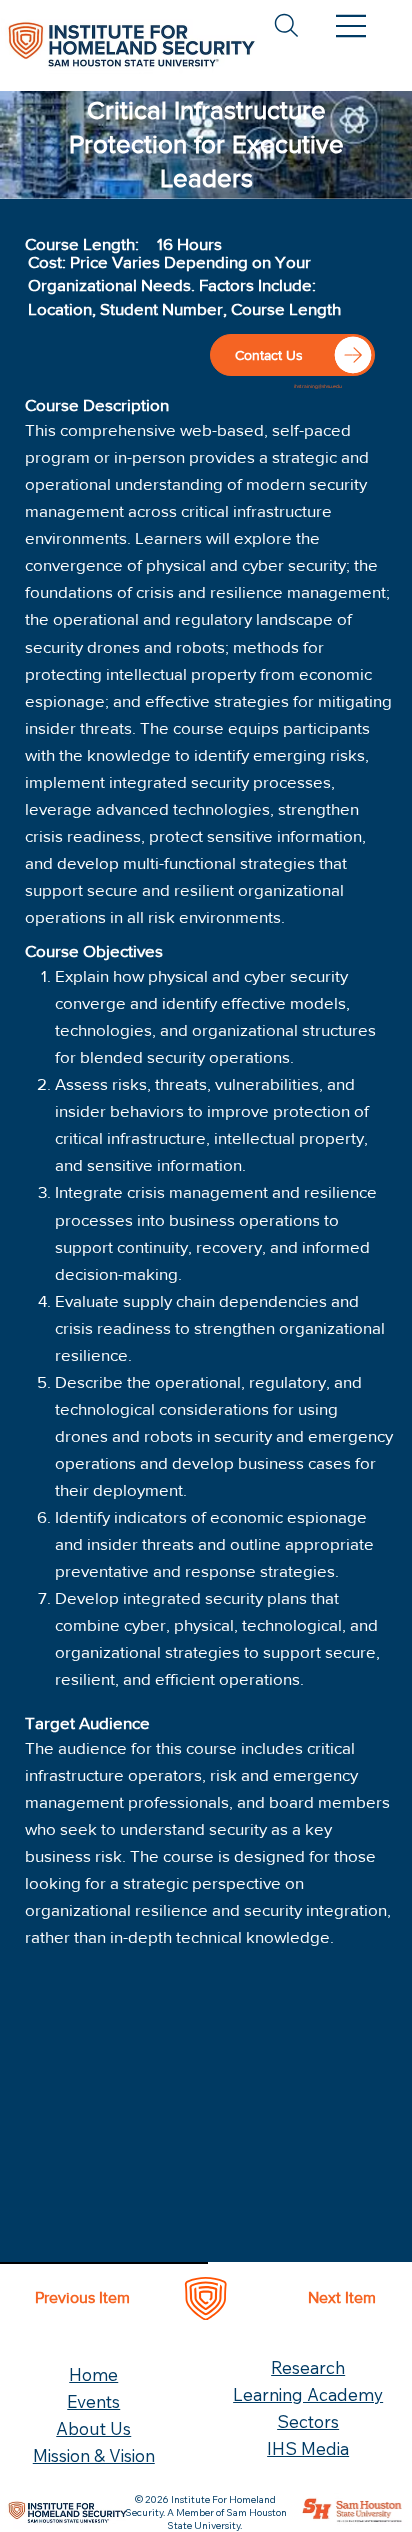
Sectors (308, 2421)
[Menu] (351, 26)
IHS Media (308, 2448)
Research (308, 2367)
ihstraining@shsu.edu (318, 386)
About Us (93, 2428)
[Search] (286, 26)
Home (93, 2374)
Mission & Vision (94, 2455)
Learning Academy (308, 2394)
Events (93, 2401)
